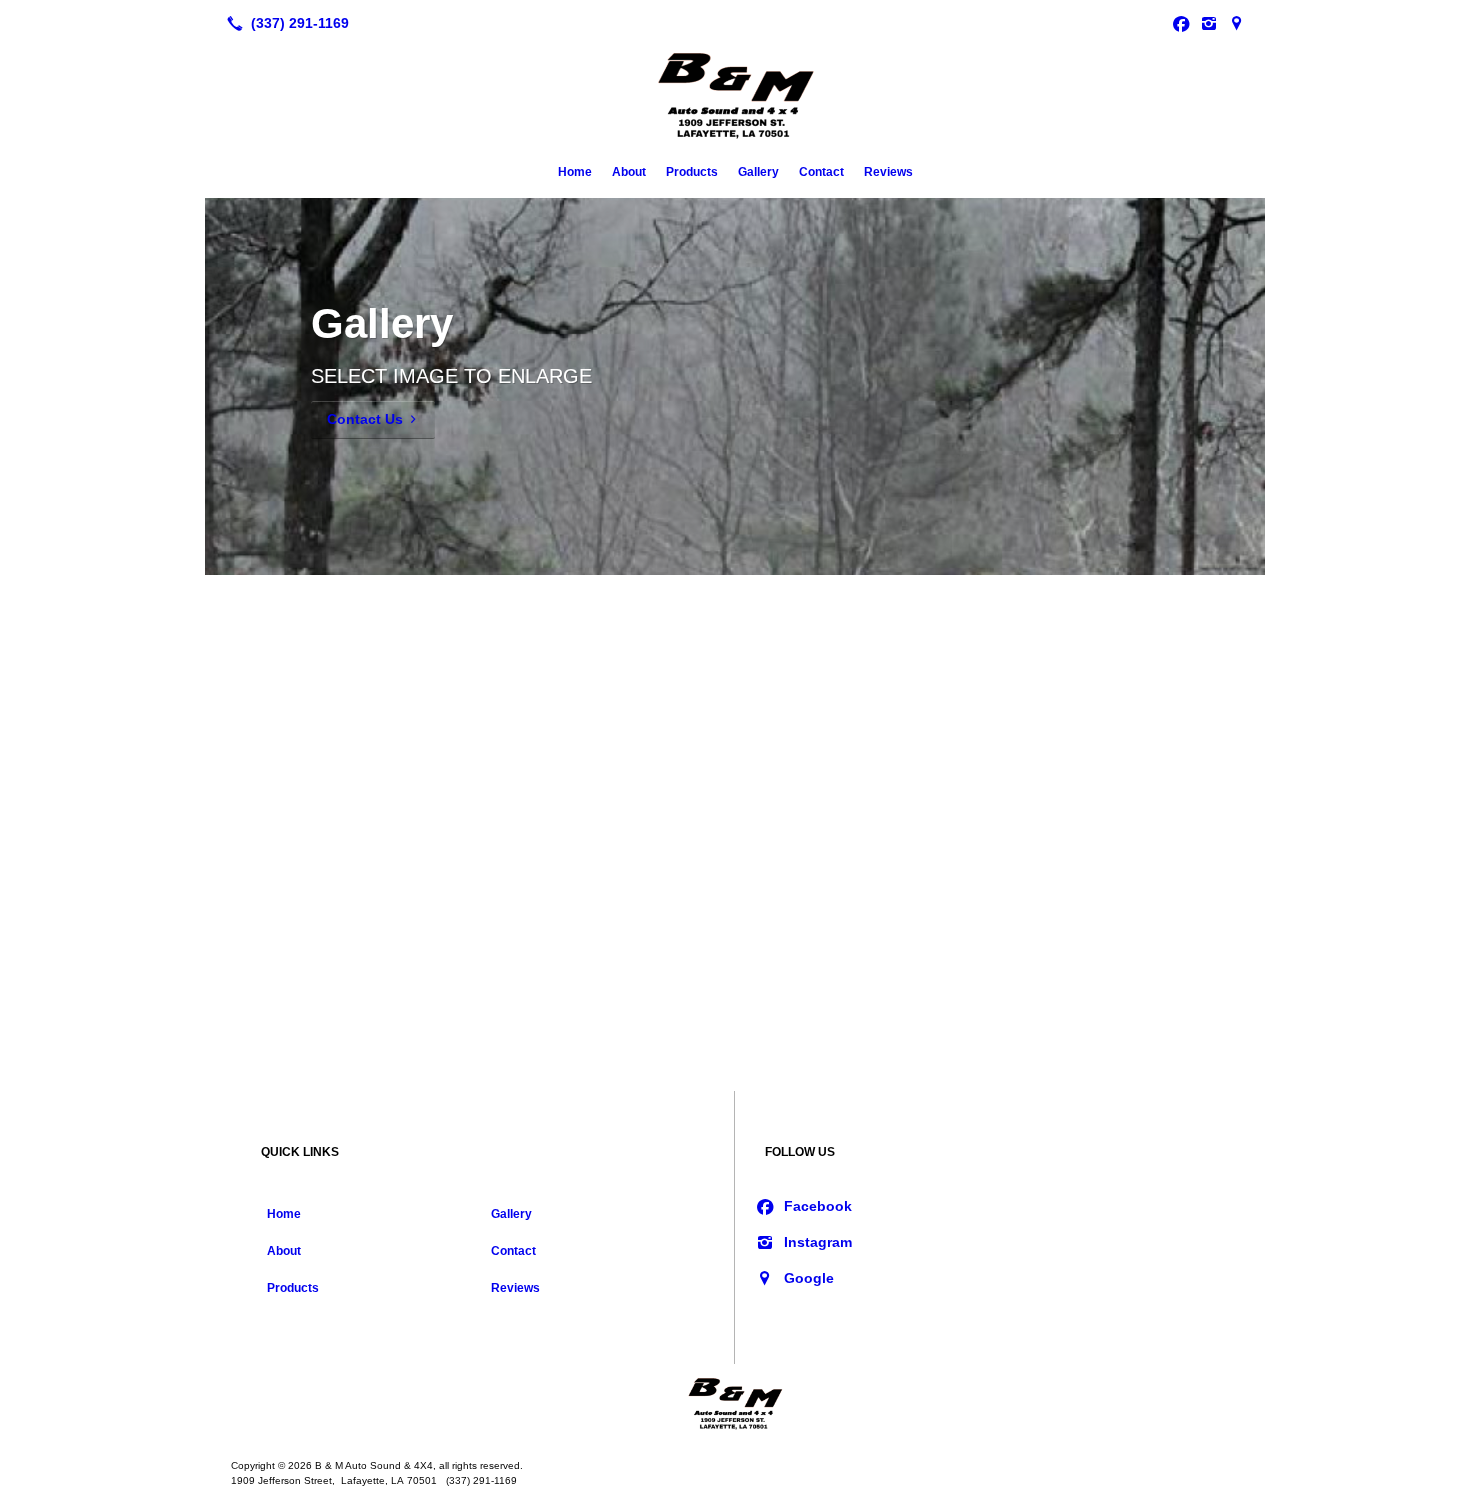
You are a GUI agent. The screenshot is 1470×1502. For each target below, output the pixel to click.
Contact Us (365, 419)
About (629, 172)
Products (692, 172)
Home (575, 172)
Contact (821, 172)
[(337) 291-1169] (284, 23)
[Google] (1237, 23)
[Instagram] (1209, 23)
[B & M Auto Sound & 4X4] (735, 1404)
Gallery (758, 172)
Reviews (888, 172)
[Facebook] (1181, 23)
